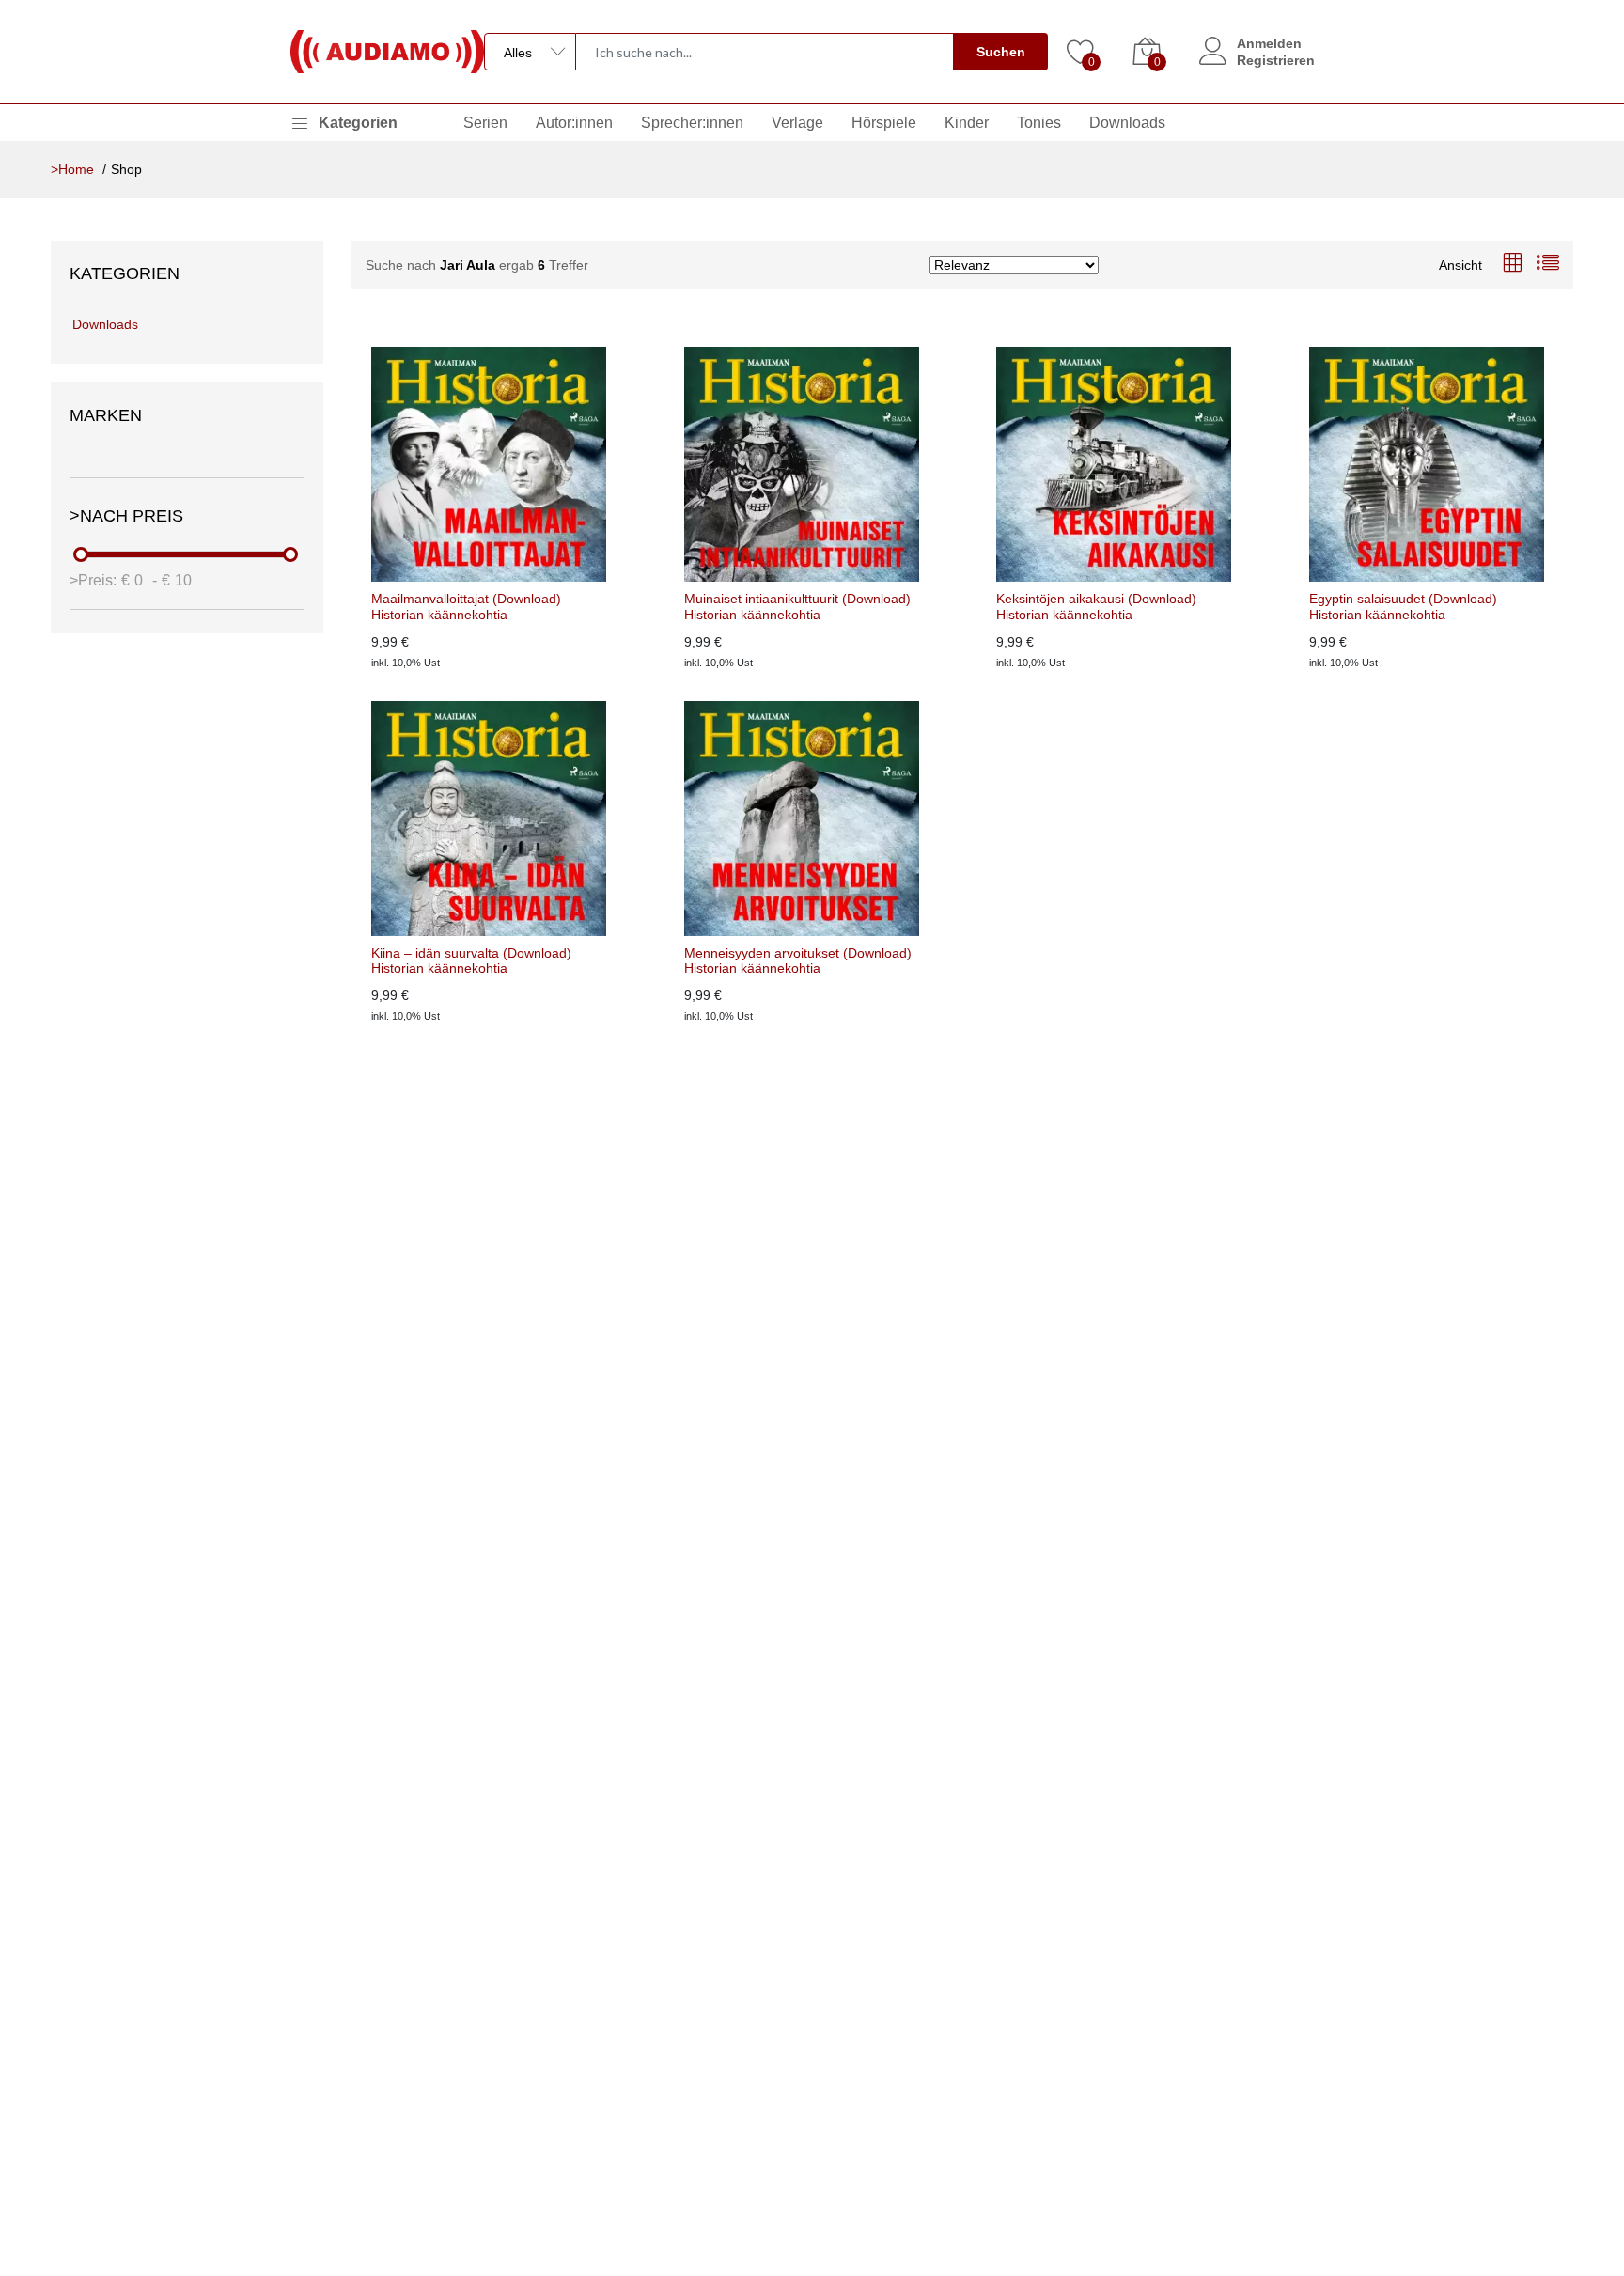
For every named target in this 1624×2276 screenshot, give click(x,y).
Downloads (1127, 123)
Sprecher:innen (692, 123)
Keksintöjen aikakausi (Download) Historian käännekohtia (1096, 607)
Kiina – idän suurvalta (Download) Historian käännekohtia (471, 961)
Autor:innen (574, 123)
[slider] (82, 554)
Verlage (797, 123)
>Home (72, 169)
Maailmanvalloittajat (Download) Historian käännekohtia (466, 607)
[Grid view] (1512, 265)
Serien (485, 123)
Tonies (1039, 123)
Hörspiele (884, 123)
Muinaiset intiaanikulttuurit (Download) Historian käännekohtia (797, 607)
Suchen (1001, 52)
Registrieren (1276, 60)
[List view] (1548, 265)
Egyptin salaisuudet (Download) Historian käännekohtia (1403, 607)
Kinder (967, 123)
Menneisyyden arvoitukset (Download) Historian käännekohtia (798, 961)
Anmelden (1269, 43)
